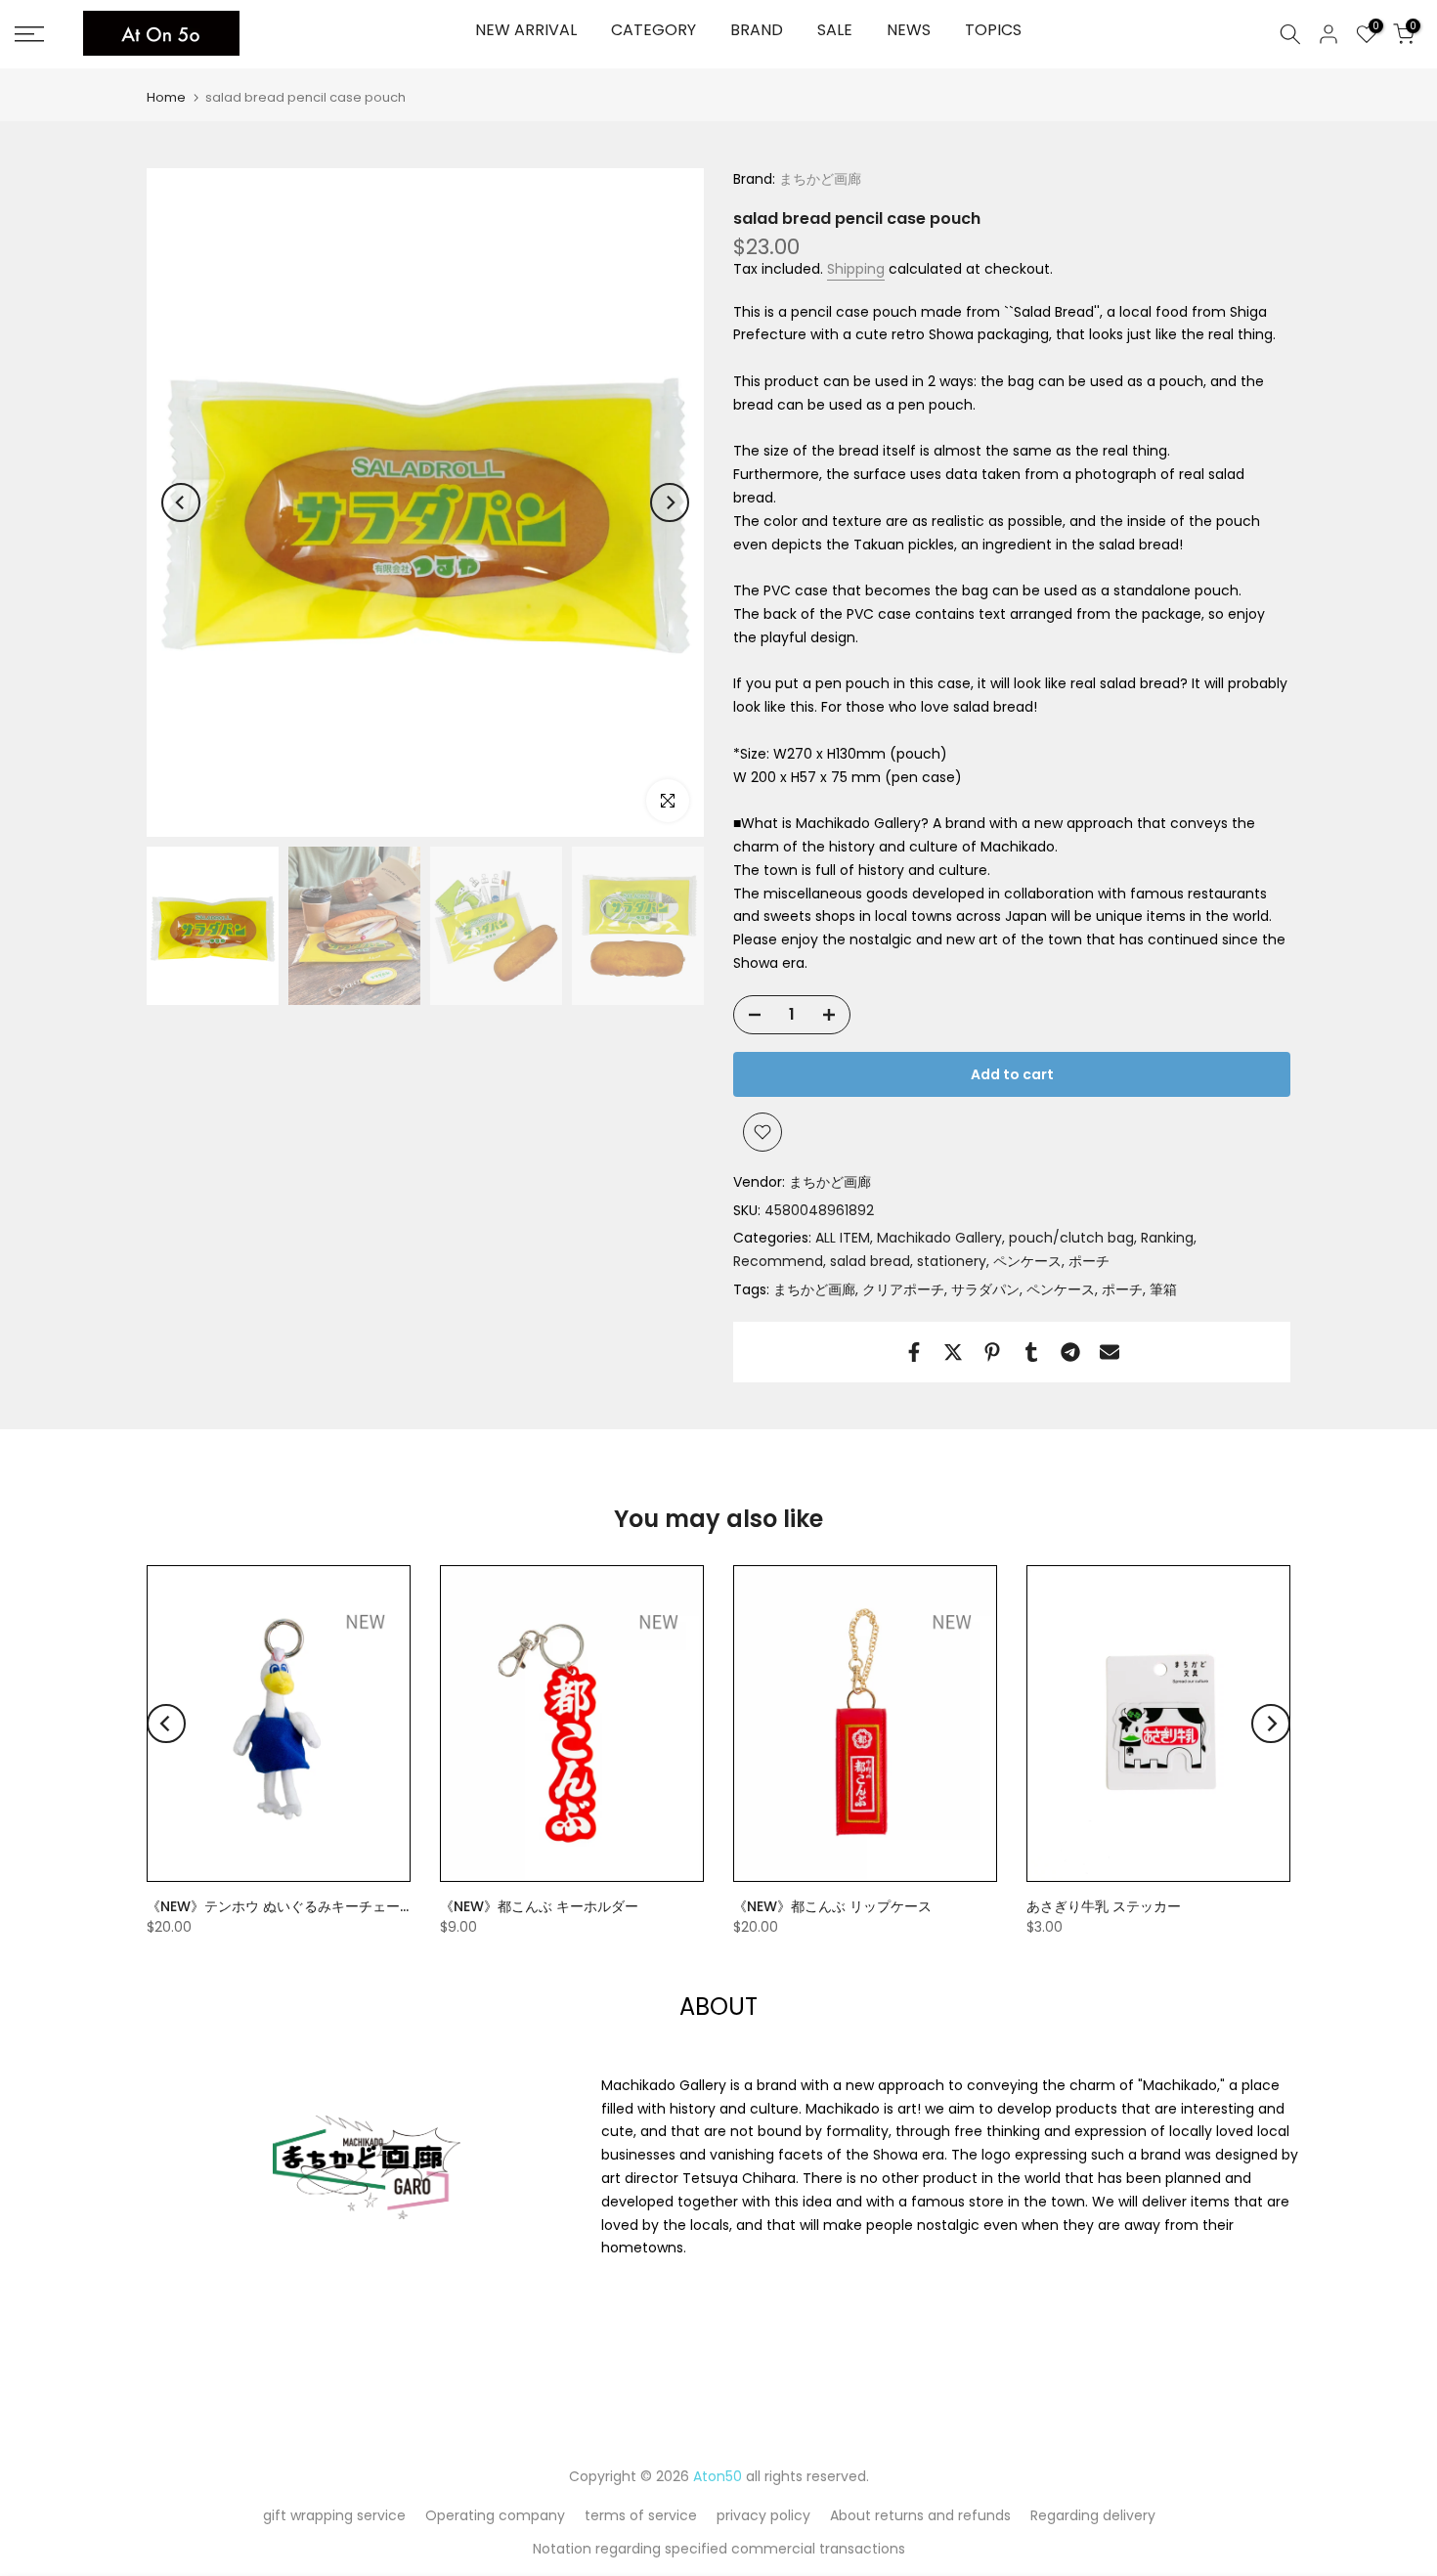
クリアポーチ (903, 1289)
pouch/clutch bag (1071, 1238)
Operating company (495, 2515)
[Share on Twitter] (953, 1352)
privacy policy (763, 2515)
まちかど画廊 (818, 179)
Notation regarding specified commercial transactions (719, 2549)
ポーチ (1089, 1261)
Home (166, 97)
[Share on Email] (1110, 1352)
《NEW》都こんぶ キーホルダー (539, 1905)
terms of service (641, 2515)
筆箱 (1163, 1289)
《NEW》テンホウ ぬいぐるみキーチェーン (273, 1915)
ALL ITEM (843, 1238)
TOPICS (993, 30)
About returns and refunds (920, 2515)
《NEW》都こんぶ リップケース (832, 1905)
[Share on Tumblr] (1031, 1352)
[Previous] (181, 502)
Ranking (1167, 1238)
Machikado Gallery (939, 1238)
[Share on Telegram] (1070, 1352)
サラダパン (985, 1289)
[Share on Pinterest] (992, 1352)
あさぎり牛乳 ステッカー (1104, 1905)
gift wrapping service (334, 2515)
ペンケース (1027, 1261)
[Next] (670, 502)
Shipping (856, 269)
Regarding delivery (1093, 2515)
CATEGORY (653, 30)
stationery (952, 1261)
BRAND (757, 30)
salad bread (870, 1261)
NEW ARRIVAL (526, 30)
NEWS (909, 30)
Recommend (778, 1261)
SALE (835, 30)
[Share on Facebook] (914, 1352)
